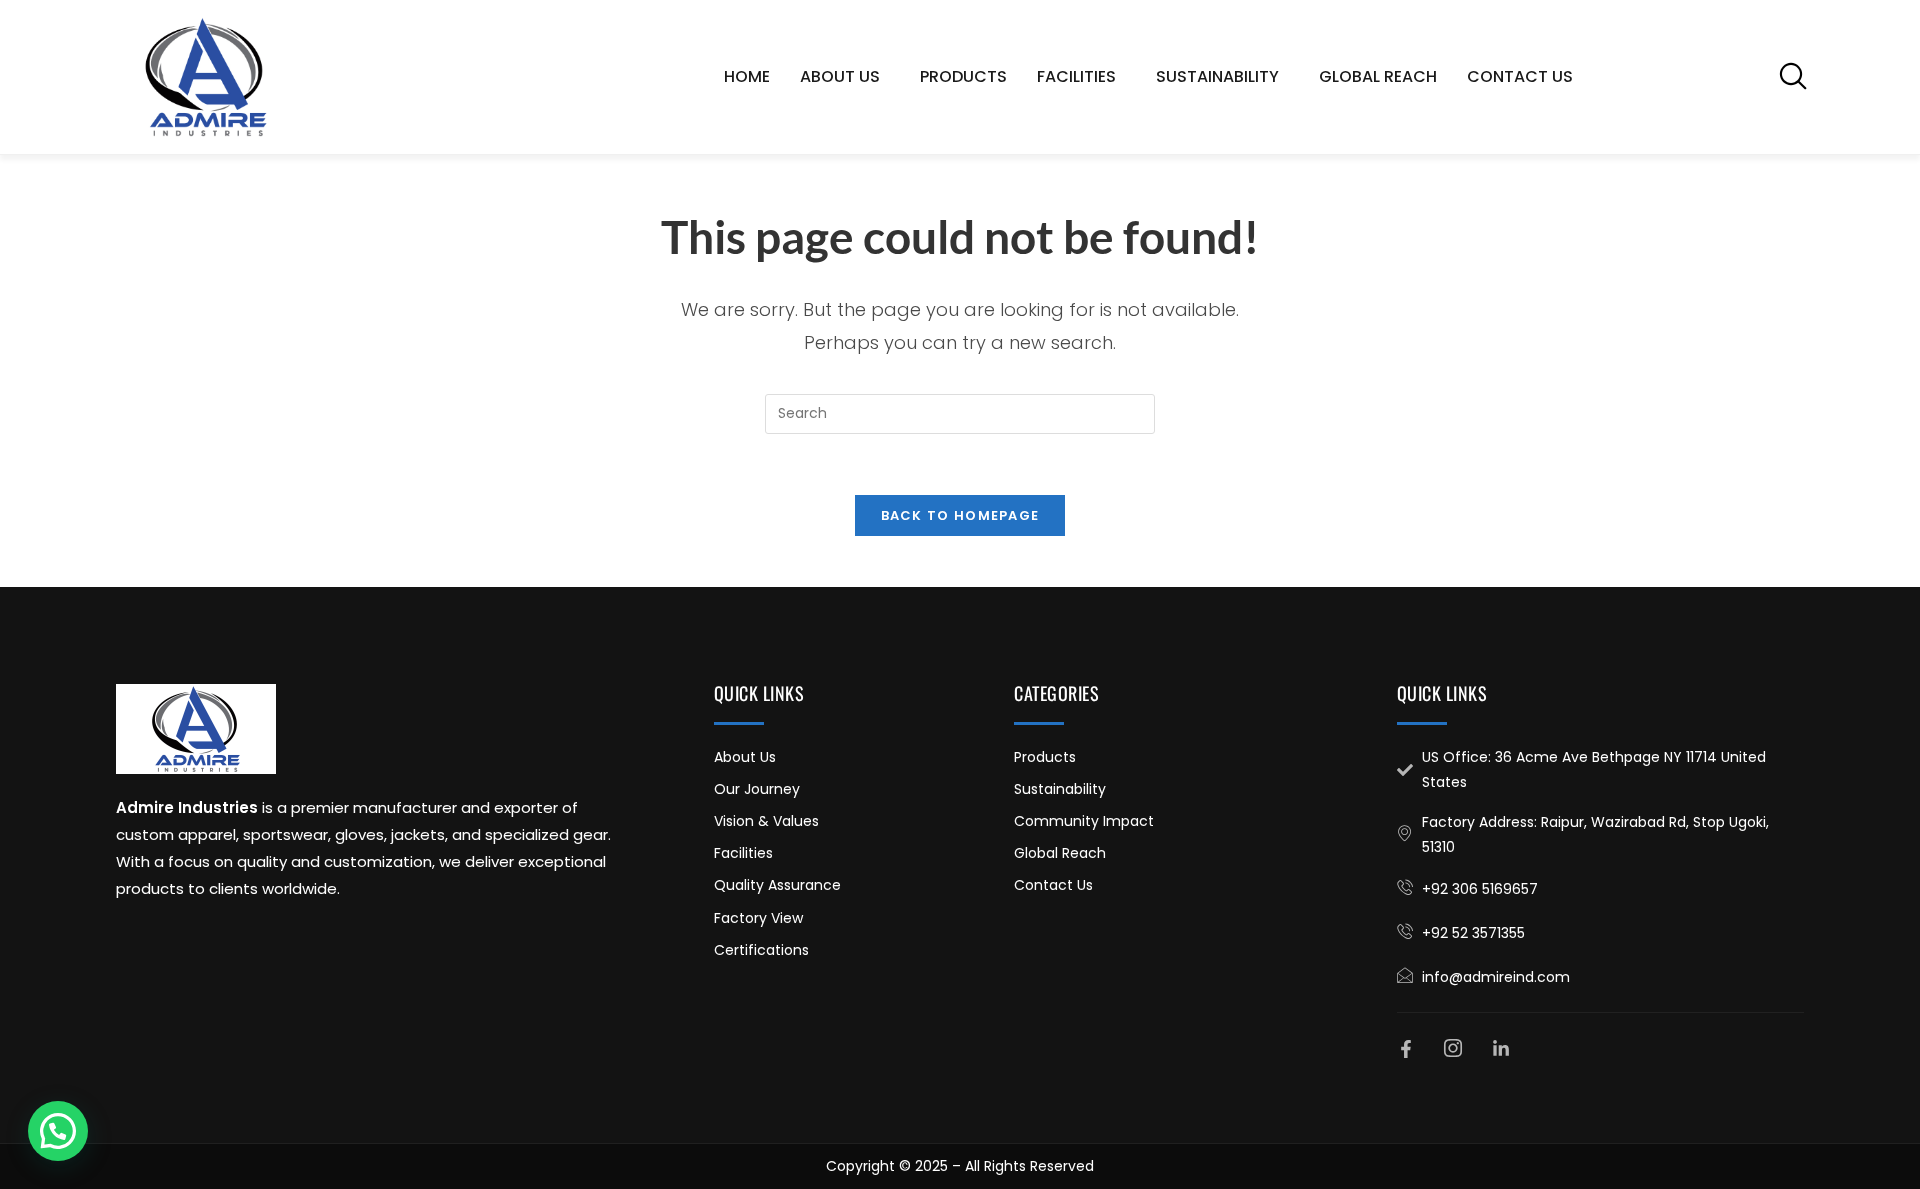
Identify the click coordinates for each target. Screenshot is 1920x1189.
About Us (840, 76)
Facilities (1076, 76)
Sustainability (1217, 76)
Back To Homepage (960, 515)
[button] (1793, 76)
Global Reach (1378, 76)
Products (963, 76)
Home (747, 76)
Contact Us (1520, 76)
